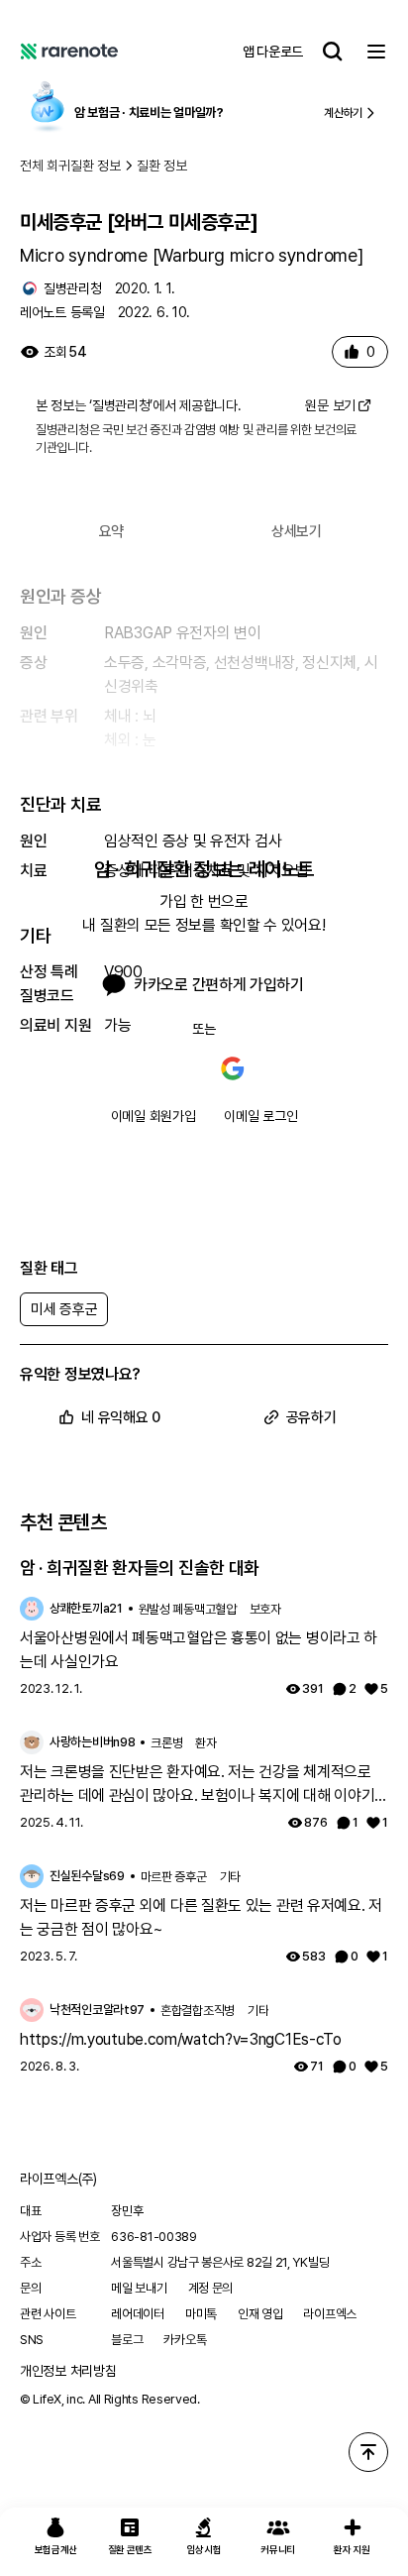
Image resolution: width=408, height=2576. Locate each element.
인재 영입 (260, 2314)
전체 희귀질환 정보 (70, 166)
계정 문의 (211, 2288)
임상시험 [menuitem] (204, 2549)
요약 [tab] (111, 531)
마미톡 (201, 2314)
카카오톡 (185, 2340)
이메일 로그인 (260, 1116)
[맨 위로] (368, 2452)
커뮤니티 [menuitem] (278, 2549)
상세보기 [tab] (297, 531)
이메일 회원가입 (153, 1116)
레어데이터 (138, 2314)
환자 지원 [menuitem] (352, 2549)
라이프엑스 (330, 2314)
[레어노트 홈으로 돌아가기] (69, 52)
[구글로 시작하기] (233, 1068)
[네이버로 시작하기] (175, 1068)
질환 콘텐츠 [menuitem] (130, 2549)
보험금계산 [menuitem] (56, 2549)
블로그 (127, 2340)
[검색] (333, 52)
